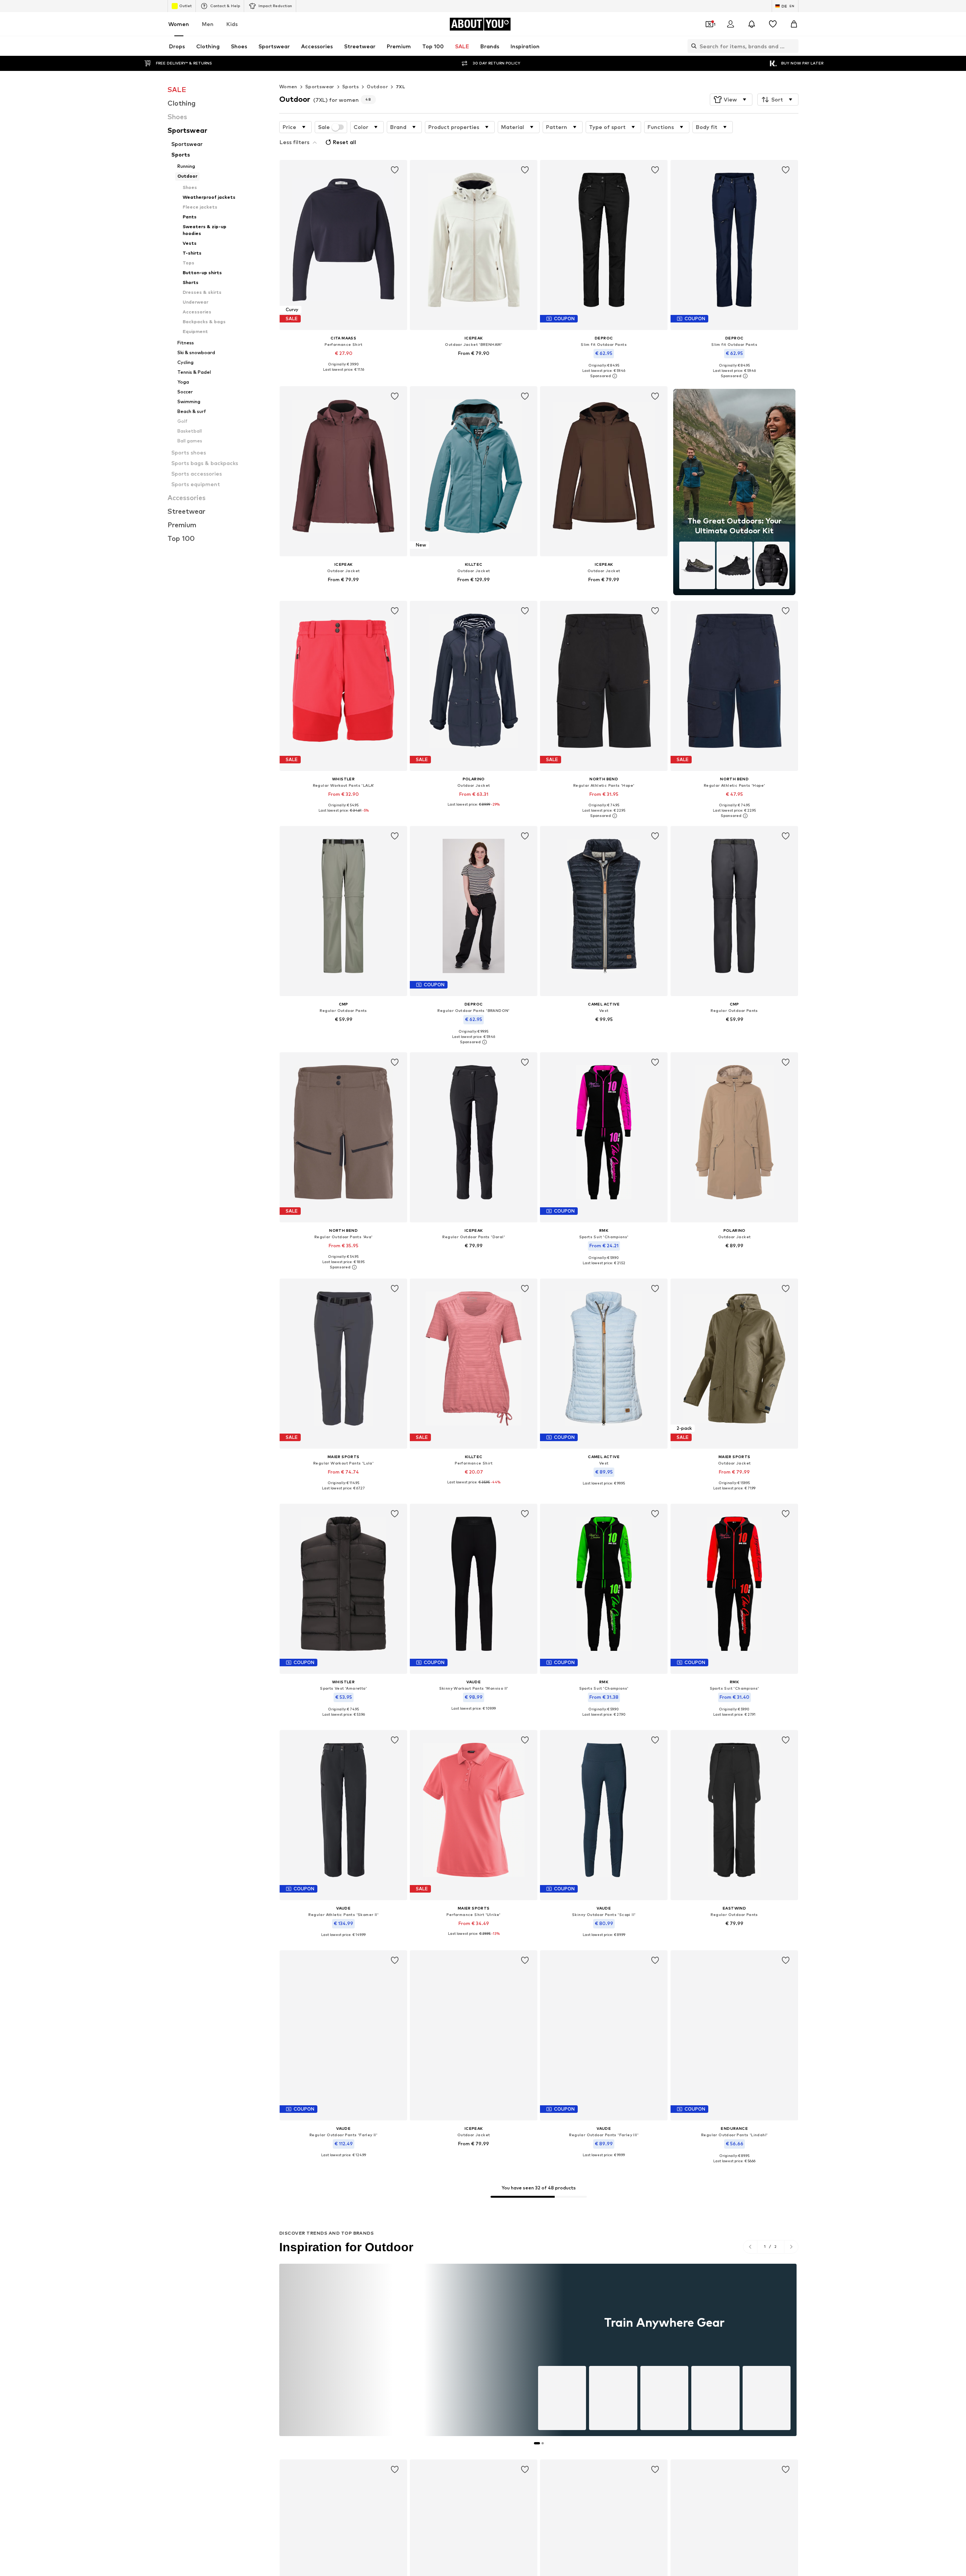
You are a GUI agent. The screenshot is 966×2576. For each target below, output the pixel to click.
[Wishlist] (773, 24)
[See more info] (343, 375)
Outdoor (377, 87)
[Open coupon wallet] (709, 24)
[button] (731, 100)
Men (208, 24)
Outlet (185, 6)
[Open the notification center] (752, 24)
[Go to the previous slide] (750, 2247)
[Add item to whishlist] (395, 170)
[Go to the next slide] (791, 2247)
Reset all (345, 142)
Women (179, 24)
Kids (232, 24)
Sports (351, 87)
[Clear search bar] (793, 46)
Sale (324, 127)
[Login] (731, 24)
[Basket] (794, 24)
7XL (401, 87)
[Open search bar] (692, 46)
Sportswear (320, 87)
